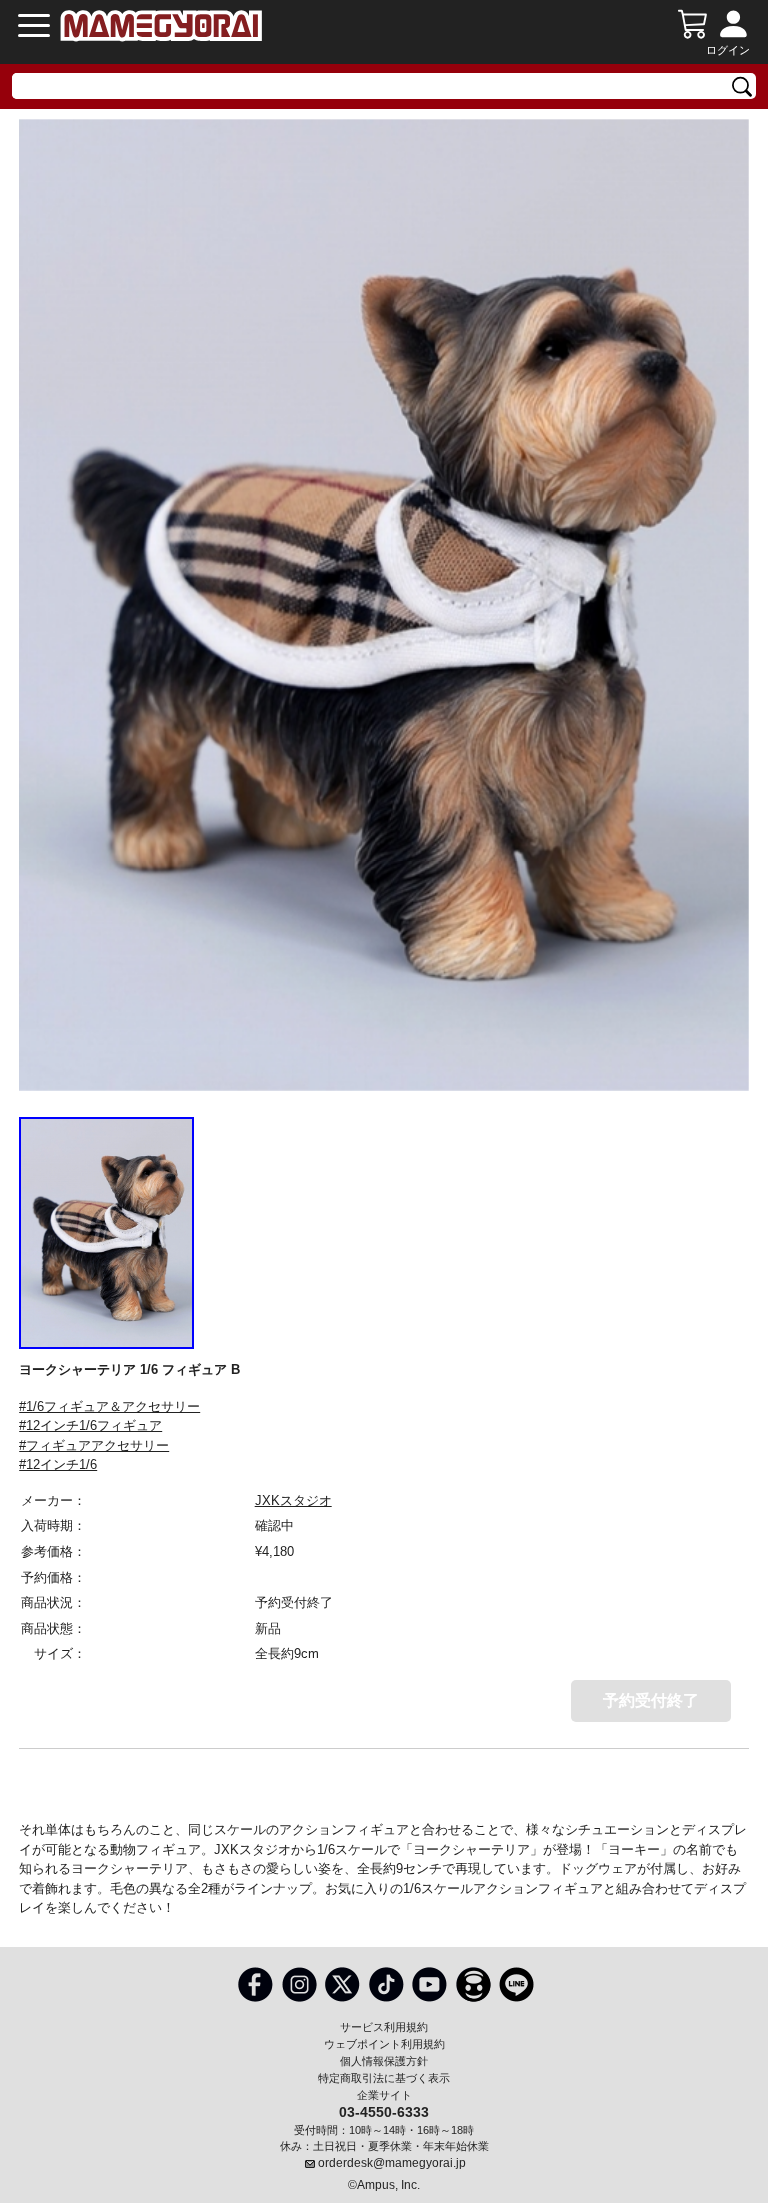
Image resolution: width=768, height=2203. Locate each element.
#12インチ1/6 (58, 1464)
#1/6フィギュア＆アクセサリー (109, 1406)
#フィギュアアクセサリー (94, 1445)
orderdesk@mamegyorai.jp (392, 2163)
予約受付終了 (651, 1700)
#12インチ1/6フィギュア (90, 1425)
